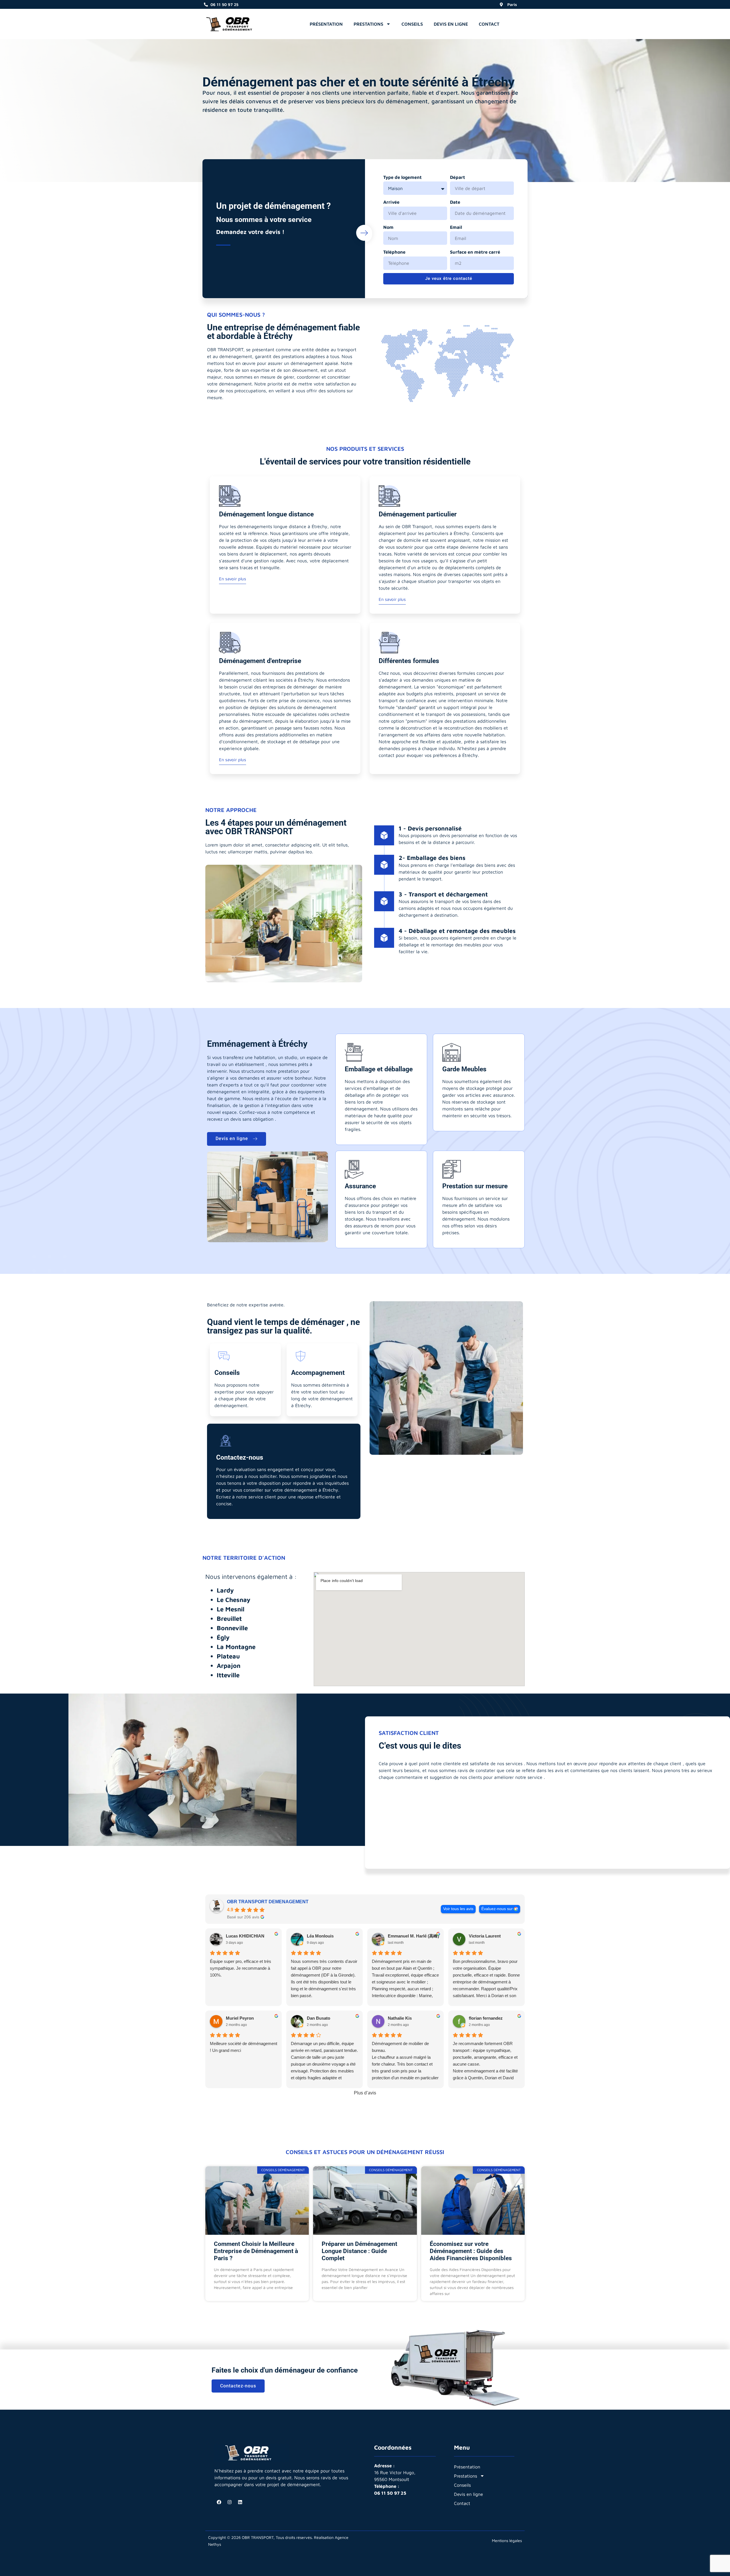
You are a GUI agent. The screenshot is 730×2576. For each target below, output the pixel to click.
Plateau (228, 1656)
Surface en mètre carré (475, 252)
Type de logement (402, 177)
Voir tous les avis (458, 1909)
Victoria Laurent (485, 1936)
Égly (223, 1637)
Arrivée (391, 202)
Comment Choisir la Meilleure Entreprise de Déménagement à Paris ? (256, 2251)
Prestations (368, 24)
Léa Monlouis (320, 1936)
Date (455, 202)
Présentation (326, 24)
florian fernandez (486, 2018)
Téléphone (394, 252)
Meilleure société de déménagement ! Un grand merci (244, 2047)
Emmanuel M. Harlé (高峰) (413, 1936)
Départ (458, 177)
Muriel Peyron (240, 2018)
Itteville (228, 1675)
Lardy (225, 1590)
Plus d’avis (365, 2093)
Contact (489, 24)
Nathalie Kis (400, 2018)
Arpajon (229, 1666)
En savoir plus (233, 579)
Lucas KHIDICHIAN (245, 1936)
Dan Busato (319, 2018)
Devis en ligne (451, 24)
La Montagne (236, 1647)
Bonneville (232, 1628)
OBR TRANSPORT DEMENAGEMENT (268, 1902)
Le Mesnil (231, 1609)
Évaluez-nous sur (497, 1909)
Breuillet (229, 1619)
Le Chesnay (234, 1600)
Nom (388, 227)
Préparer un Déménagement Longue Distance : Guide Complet (359, 2251)
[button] (509, 23)
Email (456, 227)
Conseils (412, 24)
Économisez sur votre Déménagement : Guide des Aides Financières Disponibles (471, 2251)
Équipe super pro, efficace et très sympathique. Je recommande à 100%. (241, 1968)
